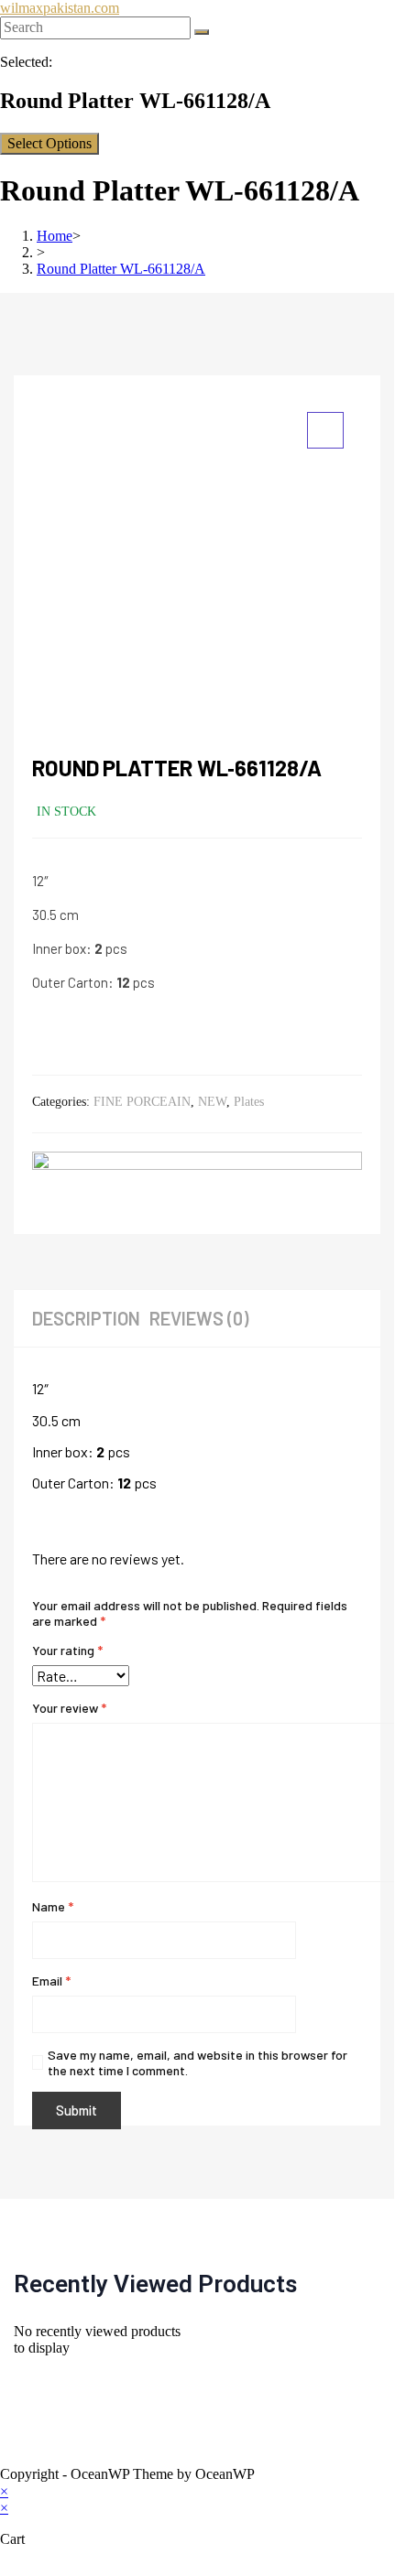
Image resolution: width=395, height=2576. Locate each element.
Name (53, 1906)
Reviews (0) (199, 1318)
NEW (212, 1102)
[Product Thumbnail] (325, 430)
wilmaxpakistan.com (60, 8)
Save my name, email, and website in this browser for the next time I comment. (197, 2062)
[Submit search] (202, 32)
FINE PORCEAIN (142, 1102)
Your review (69, 1708)
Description (86, 1318)
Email (51, 1981)
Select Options (49, 143)
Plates (249, 1102)
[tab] (91, 1318)
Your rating (67, 1650)
